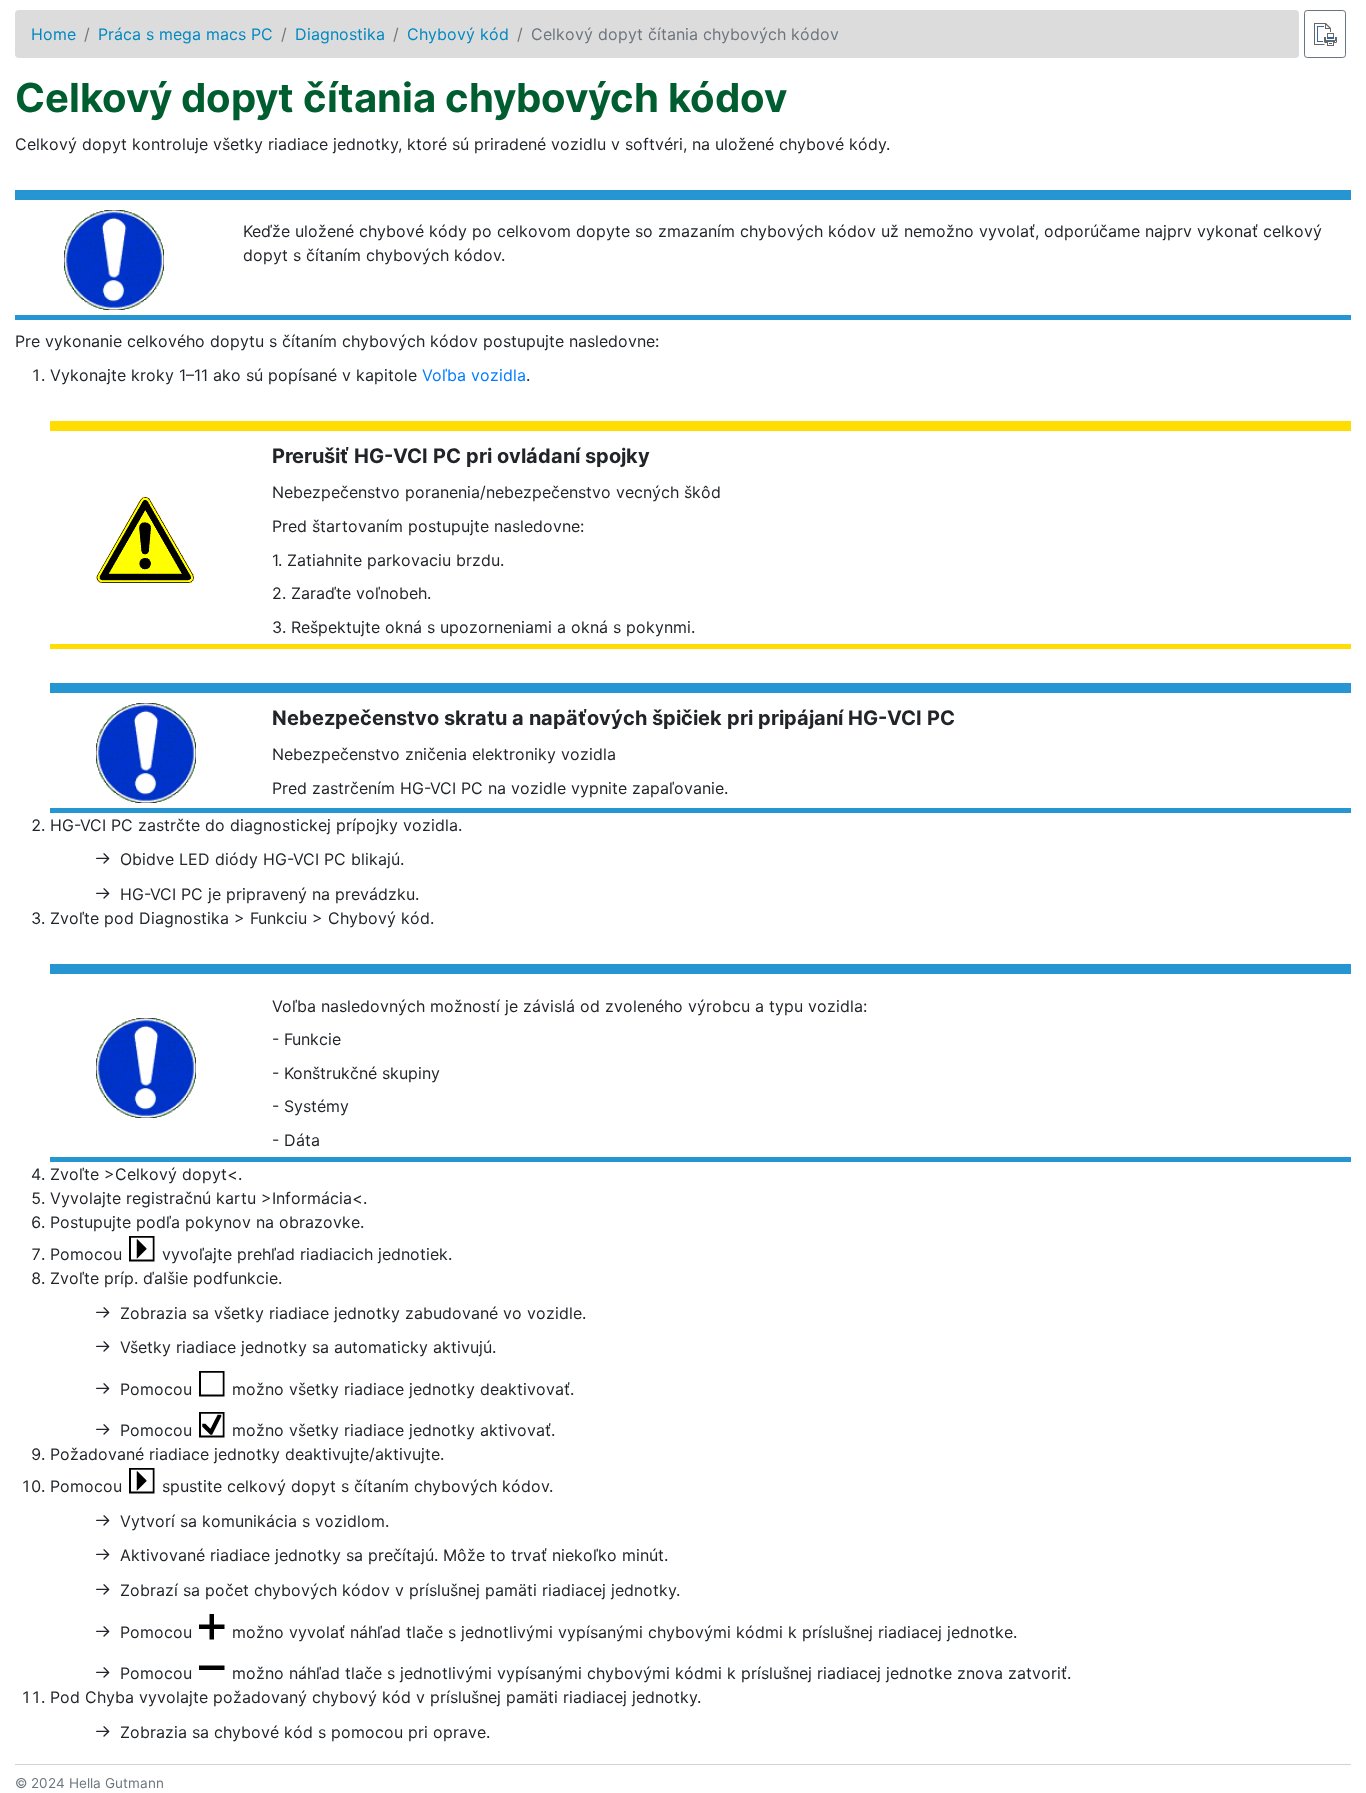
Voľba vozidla (474, 375)
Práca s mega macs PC (185, 34)
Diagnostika (340, 34)
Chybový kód (458, 34)
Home (53, 34)
